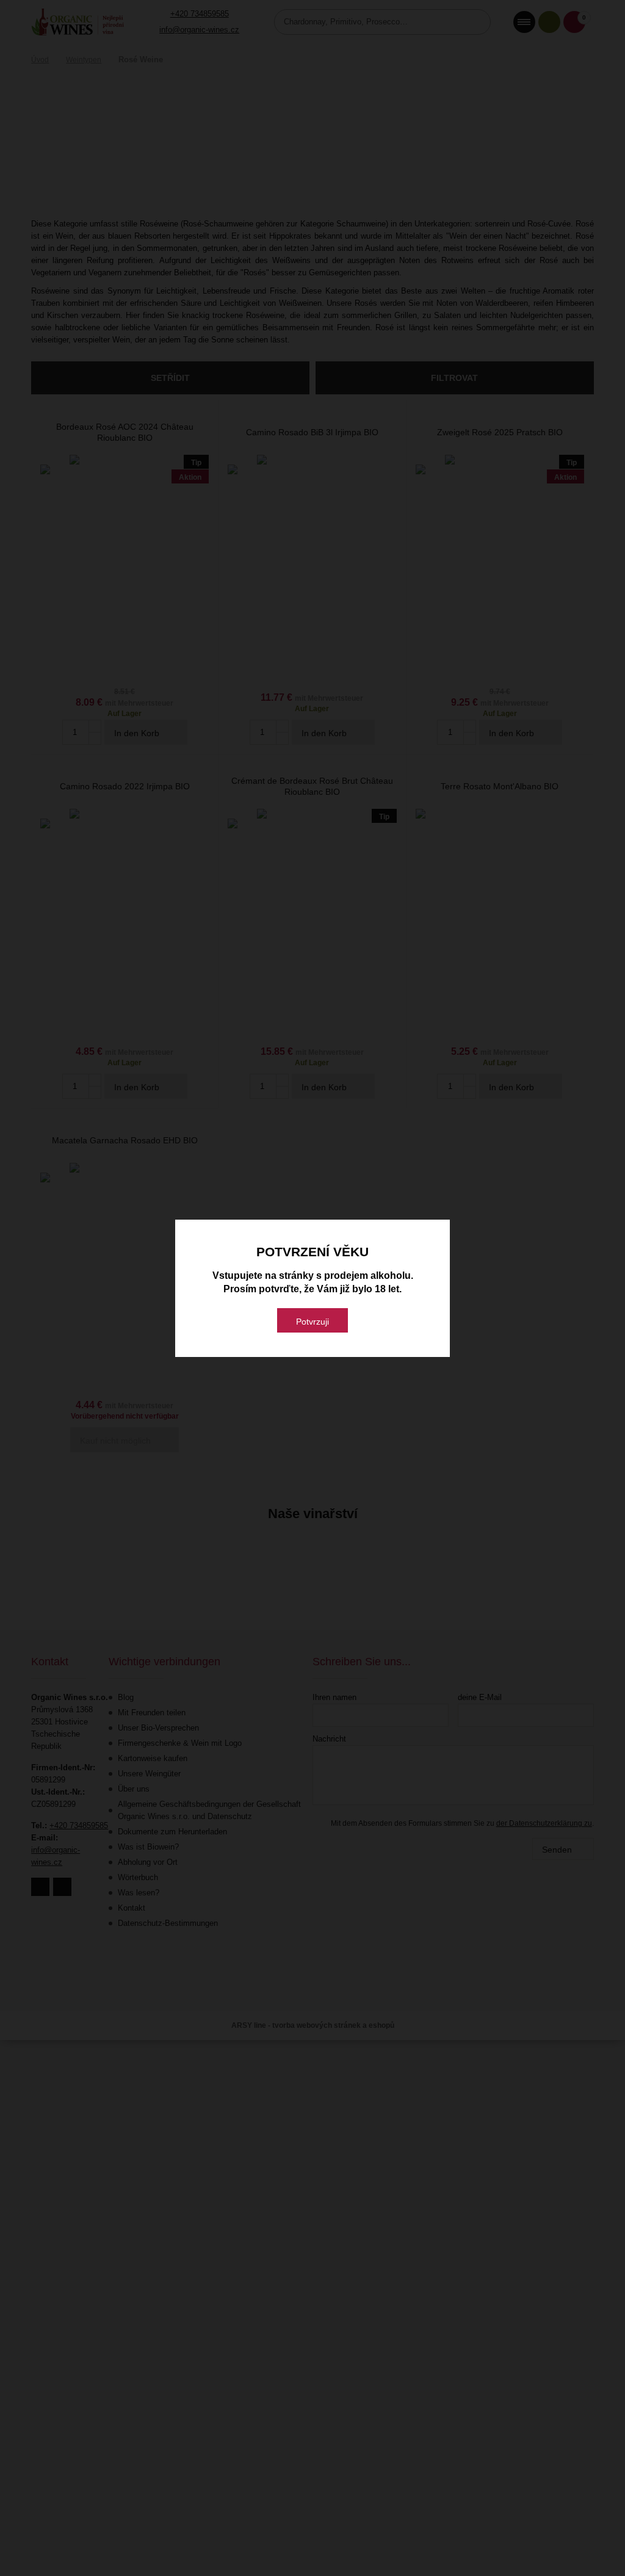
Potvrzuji (312, 1322)
